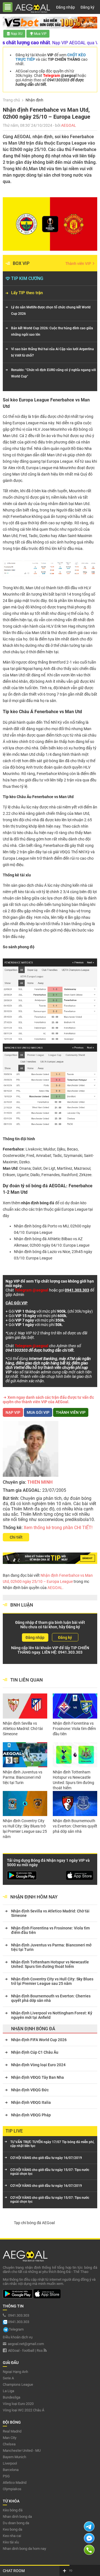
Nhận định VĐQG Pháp (31, 2115)
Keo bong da (12, 2529)
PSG (6, 2476)
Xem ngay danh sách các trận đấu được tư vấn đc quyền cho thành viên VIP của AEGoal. (48, 1400)
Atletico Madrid (15, 2483)
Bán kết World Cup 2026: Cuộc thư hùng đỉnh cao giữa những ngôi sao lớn (52, 331)
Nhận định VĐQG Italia (31, 2102)
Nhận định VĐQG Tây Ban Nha (37, 2077)
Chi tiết (16, 1537)
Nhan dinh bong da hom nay (24, 2549)
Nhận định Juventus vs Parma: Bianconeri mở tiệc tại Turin (22, 1777)
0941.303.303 (70, 1652)
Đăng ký (87, 7)
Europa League (74, 1209)
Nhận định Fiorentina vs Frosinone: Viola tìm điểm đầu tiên (74, 1729)
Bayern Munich (14, 2457)
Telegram (16, 2329)
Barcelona (11, 2470)
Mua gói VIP (38, 1412)
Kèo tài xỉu (11, 2542)
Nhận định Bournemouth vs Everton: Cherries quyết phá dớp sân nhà (75, 1826)
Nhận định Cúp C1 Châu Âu (35, 2052)
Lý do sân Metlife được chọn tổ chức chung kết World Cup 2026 (51, 310)
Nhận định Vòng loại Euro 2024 (38, 2065)
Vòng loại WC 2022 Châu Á (23, 2410)
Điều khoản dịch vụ (18, 2337)
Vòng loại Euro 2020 (18, 2404)
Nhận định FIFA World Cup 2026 (39, 2040)
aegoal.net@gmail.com (26, 2344)
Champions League (18, 2384)
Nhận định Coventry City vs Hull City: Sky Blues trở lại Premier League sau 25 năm (25, 1829)
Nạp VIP (13, 1412)
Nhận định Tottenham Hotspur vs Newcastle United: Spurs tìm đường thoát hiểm (73, 1780)
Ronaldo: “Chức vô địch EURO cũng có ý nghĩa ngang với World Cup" (53, 373)
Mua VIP (40, 34)
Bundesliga (12, 2397)
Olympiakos (12, 2489)
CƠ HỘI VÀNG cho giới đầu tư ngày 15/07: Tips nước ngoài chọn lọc (50, 2172)
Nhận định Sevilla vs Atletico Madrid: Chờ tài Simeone (23, 1729)
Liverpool (10, 2463)
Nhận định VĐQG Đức (30, 2090)
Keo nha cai (12, 2536)
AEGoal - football (21, 2350)
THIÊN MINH (40, 1482)
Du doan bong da (16, 2523)
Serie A (8, 2378)
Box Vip (21, 263)
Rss (40, 2350)
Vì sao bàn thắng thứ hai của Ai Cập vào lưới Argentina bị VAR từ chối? (52, 352)
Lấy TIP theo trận (27, 293)
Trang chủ (11, 100)
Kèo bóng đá (13, 2510)
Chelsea (9, 2444)
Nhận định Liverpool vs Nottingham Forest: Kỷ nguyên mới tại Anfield (52, 2015)
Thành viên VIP (79, 264)
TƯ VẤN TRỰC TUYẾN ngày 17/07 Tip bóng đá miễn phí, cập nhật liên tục (52, 2144)
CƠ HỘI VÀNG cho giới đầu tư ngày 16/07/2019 (46, 2158)
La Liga (8, 2391)
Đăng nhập (66, 7)
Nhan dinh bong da (17, 2517)
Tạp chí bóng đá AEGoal (34, 2223)
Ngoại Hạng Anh (15, 2372)
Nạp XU (17, 34)
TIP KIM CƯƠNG (27, 278)
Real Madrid (12, 2431)
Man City (10, 2438)
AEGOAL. (55, 1588)
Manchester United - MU (22, 2451)
